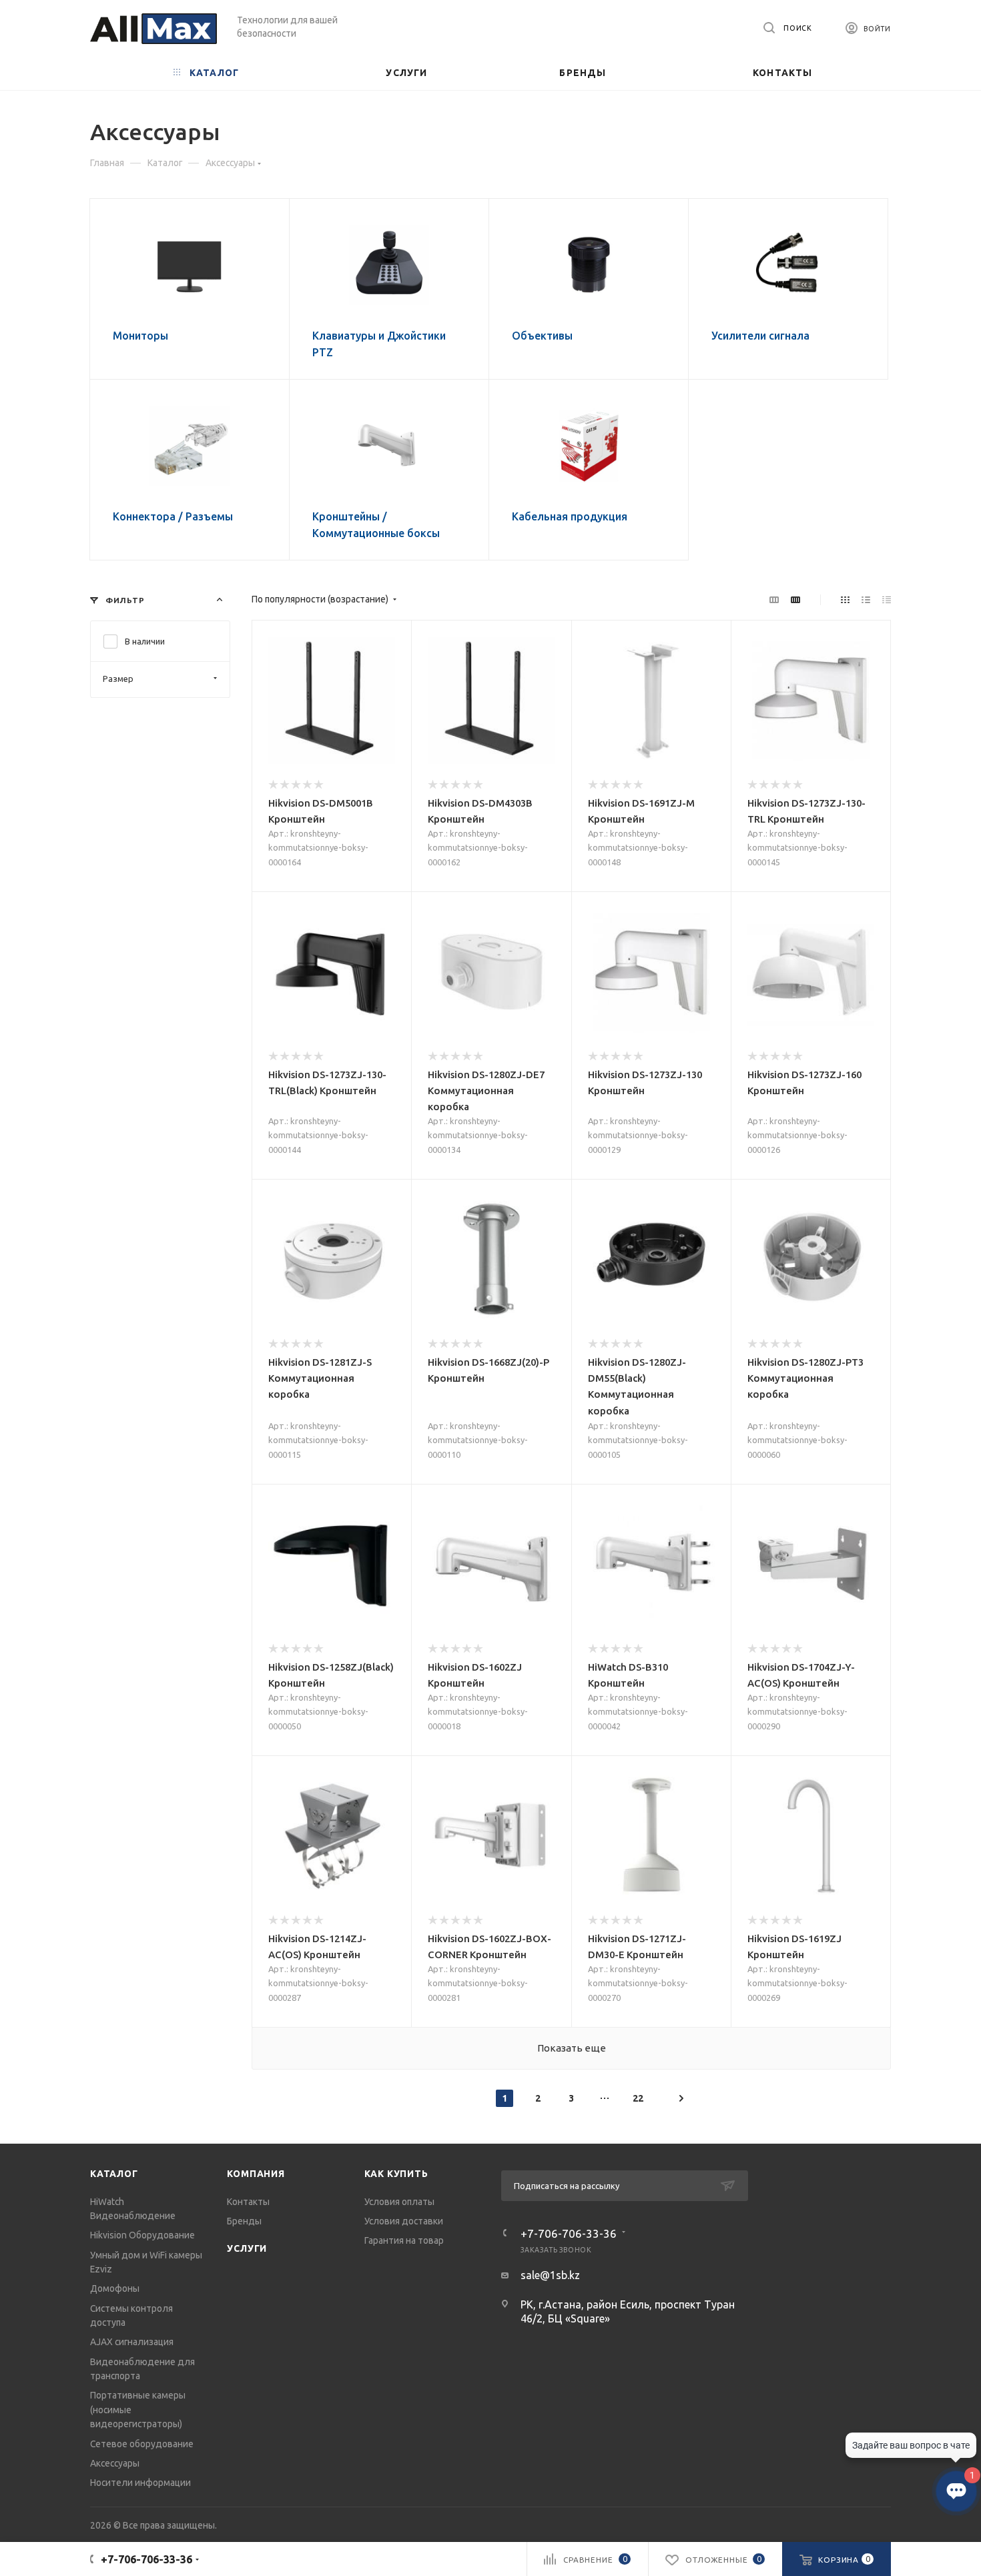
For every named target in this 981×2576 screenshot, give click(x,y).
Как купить (396, 2174)
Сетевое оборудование (142, 2444)
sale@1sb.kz (550, 2275)
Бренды (244, 2221)
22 (638, 2098)
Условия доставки (404, 2221)
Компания (256, 2174)
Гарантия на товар (404, 2240)
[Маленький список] (774, 599)
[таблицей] (887, 599)
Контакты (248, 2202)
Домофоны (115, 2288)
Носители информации (140, 2483)
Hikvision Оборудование (142, 2235)
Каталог (114, 2174)
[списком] (866, 599)
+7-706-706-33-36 (569, 2233)
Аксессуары (115, 2463)
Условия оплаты (399, 2202)
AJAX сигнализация (132, 2342)
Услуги (247, 2248)
